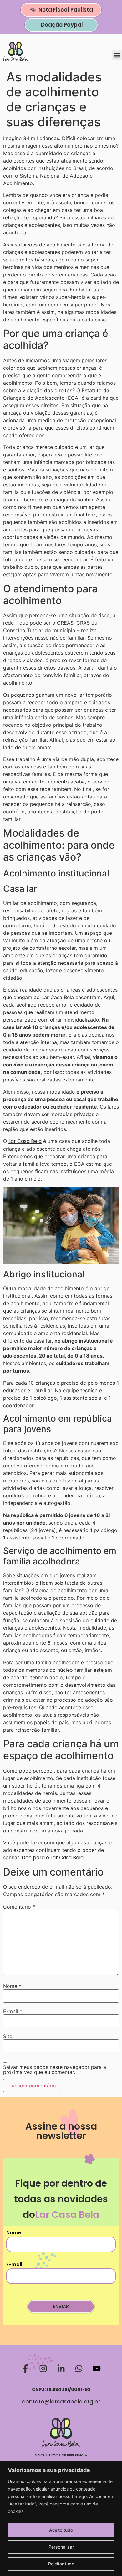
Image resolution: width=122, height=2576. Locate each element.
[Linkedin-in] (61, 2369)
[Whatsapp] (79, 2369)
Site (8, 2036)
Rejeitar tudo (61, 2564)
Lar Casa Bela (25, 1141)
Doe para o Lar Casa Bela (53, 1858)
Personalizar (61, 2547)
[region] (61, 2518)
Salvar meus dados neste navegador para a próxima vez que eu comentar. (55, 2070)
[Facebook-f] (25, 2369)
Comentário (19, 1907)
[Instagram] (43, 2369)
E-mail (13, 2011)
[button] (117, 55)
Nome (12, 1986)
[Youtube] (97, 2369)
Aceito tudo (61, 2530)
